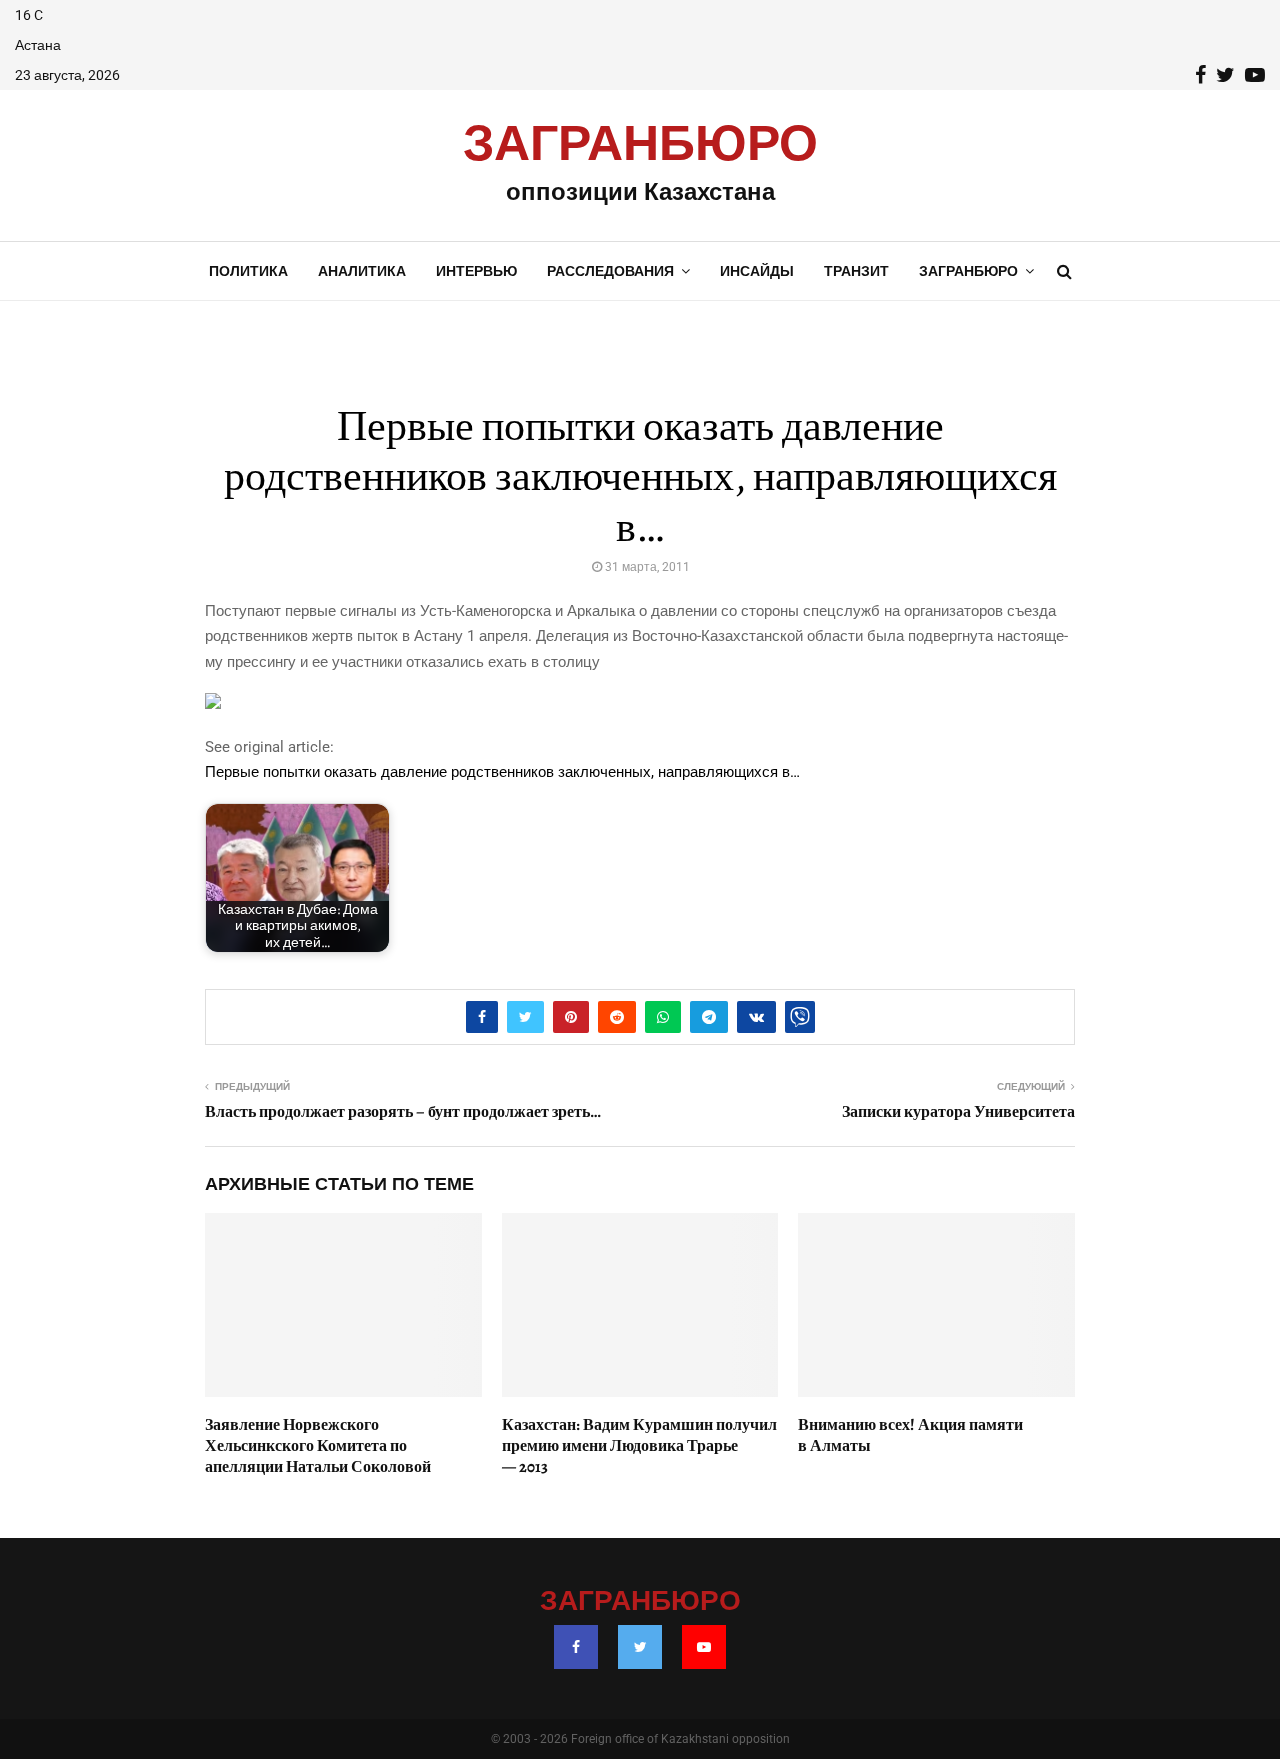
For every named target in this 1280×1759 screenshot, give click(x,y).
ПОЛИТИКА (248, 271)
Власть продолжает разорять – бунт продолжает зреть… (403, 1112)
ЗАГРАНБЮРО (640, 145)
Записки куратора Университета (958, 1112)
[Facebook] (576, 1647)
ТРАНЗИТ (856, 271)
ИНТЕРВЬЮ (476, 271)
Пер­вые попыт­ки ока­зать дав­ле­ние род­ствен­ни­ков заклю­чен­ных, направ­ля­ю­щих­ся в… (502, 772)
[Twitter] (640, 1647)
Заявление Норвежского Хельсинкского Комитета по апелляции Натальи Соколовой (318, 1446)
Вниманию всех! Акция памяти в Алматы (910, 1435)
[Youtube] (704, 1647)
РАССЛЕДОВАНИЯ (610, 271)
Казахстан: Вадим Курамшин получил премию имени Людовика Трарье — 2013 (639, 1446)
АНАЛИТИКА (362, 271)
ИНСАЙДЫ (757, 271)
